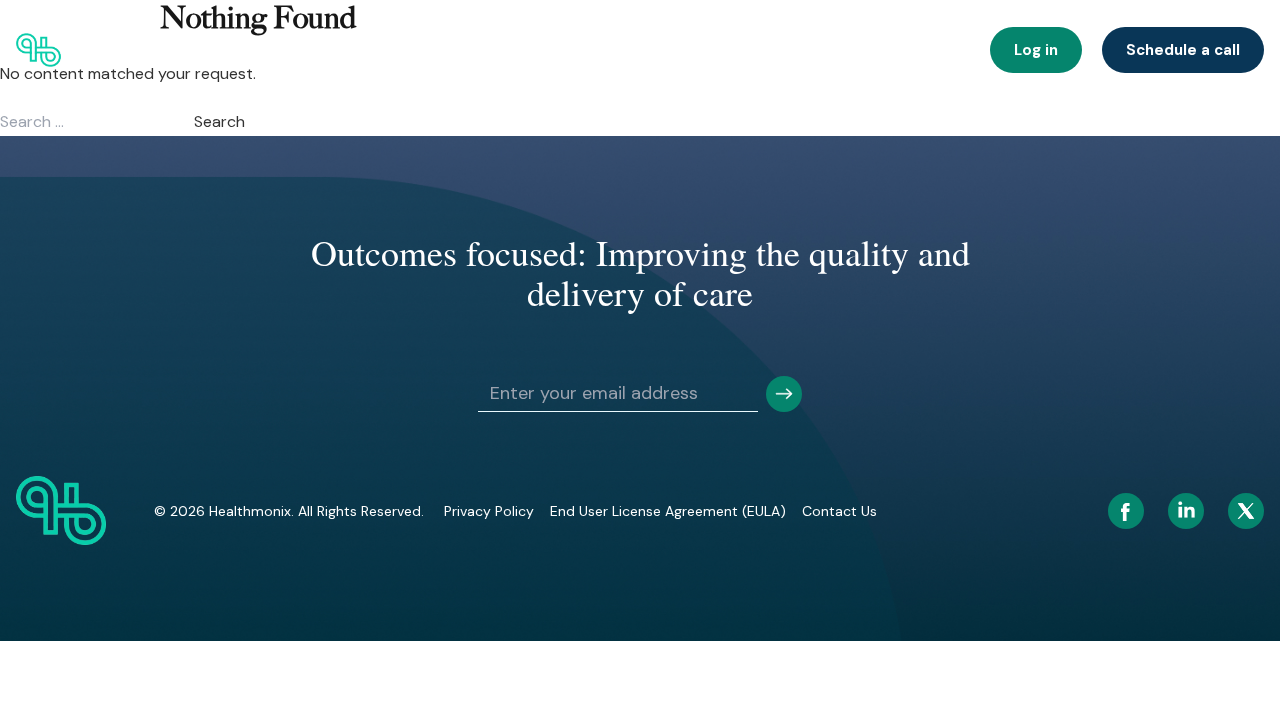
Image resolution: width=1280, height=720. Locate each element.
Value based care (616, 50)
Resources (828, 50)
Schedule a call (1183, 50)
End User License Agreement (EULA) (668, 511)
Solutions (401, 50)
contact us (839, 511)
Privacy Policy (489, 511)
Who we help (295, 50)
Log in (1036, 50)
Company (729, 50)
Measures (927, 50)
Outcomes (499, 50)
